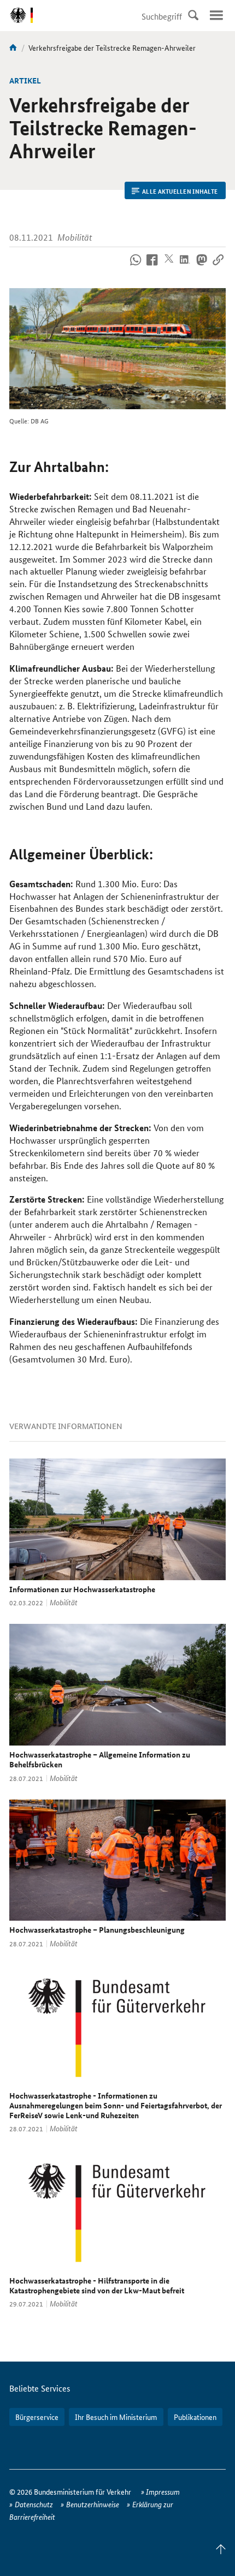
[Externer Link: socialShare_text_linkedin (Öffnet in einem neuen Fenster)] (185, 266)
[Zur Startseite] (13, 47)
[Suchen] (193, 15)
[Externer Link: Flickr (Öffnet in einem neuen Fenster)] (136, 266)
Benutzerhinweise (93, 2504)
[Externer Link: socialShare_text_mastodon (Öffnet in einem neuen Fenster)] (201, 266)
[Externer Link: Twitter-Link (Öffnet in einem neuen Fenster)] (169, 266)
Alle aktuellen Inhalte (180, 191)
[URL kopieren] (218, 266)
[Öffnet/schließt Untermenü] (216, 15)
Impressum (163, 2491)
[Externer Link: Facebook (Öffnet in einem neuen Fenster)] (152, 266)
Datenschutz (34, 2504)
